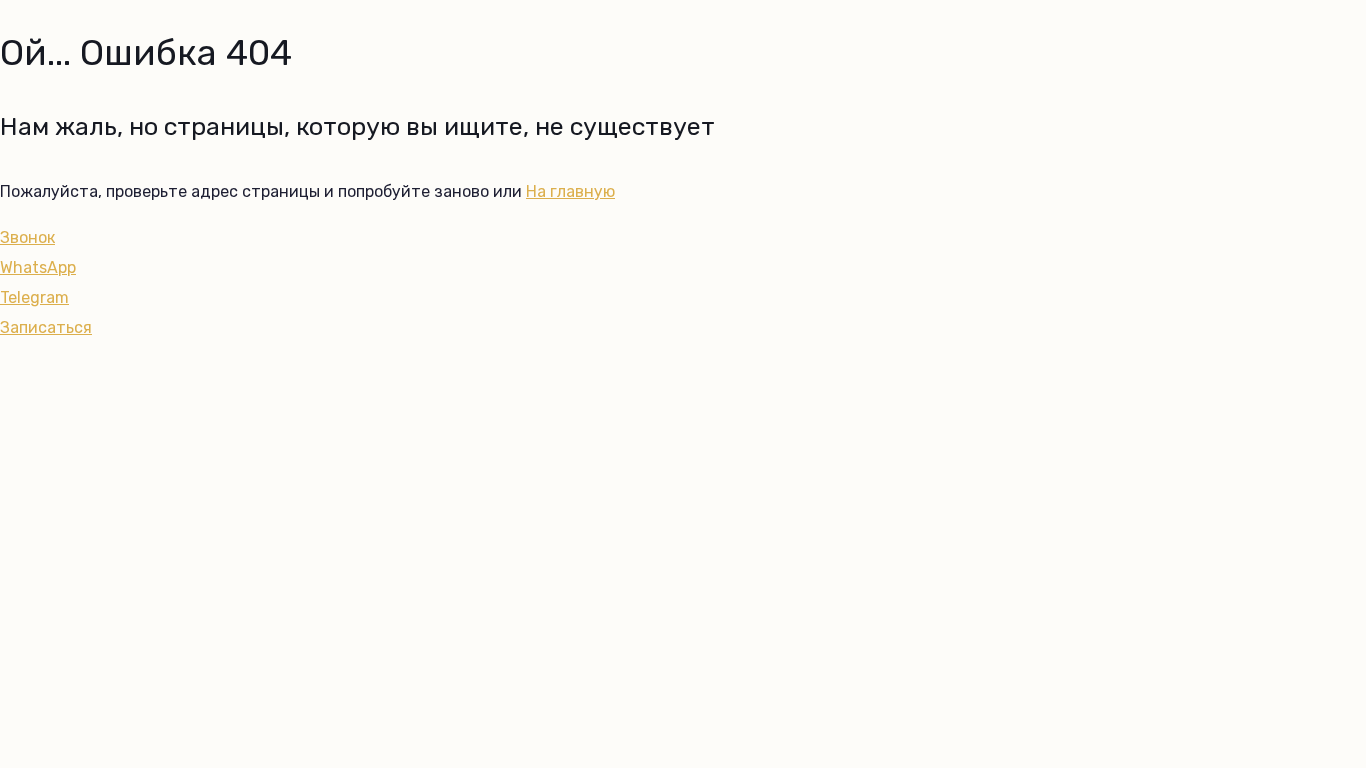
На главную (570, 191)
